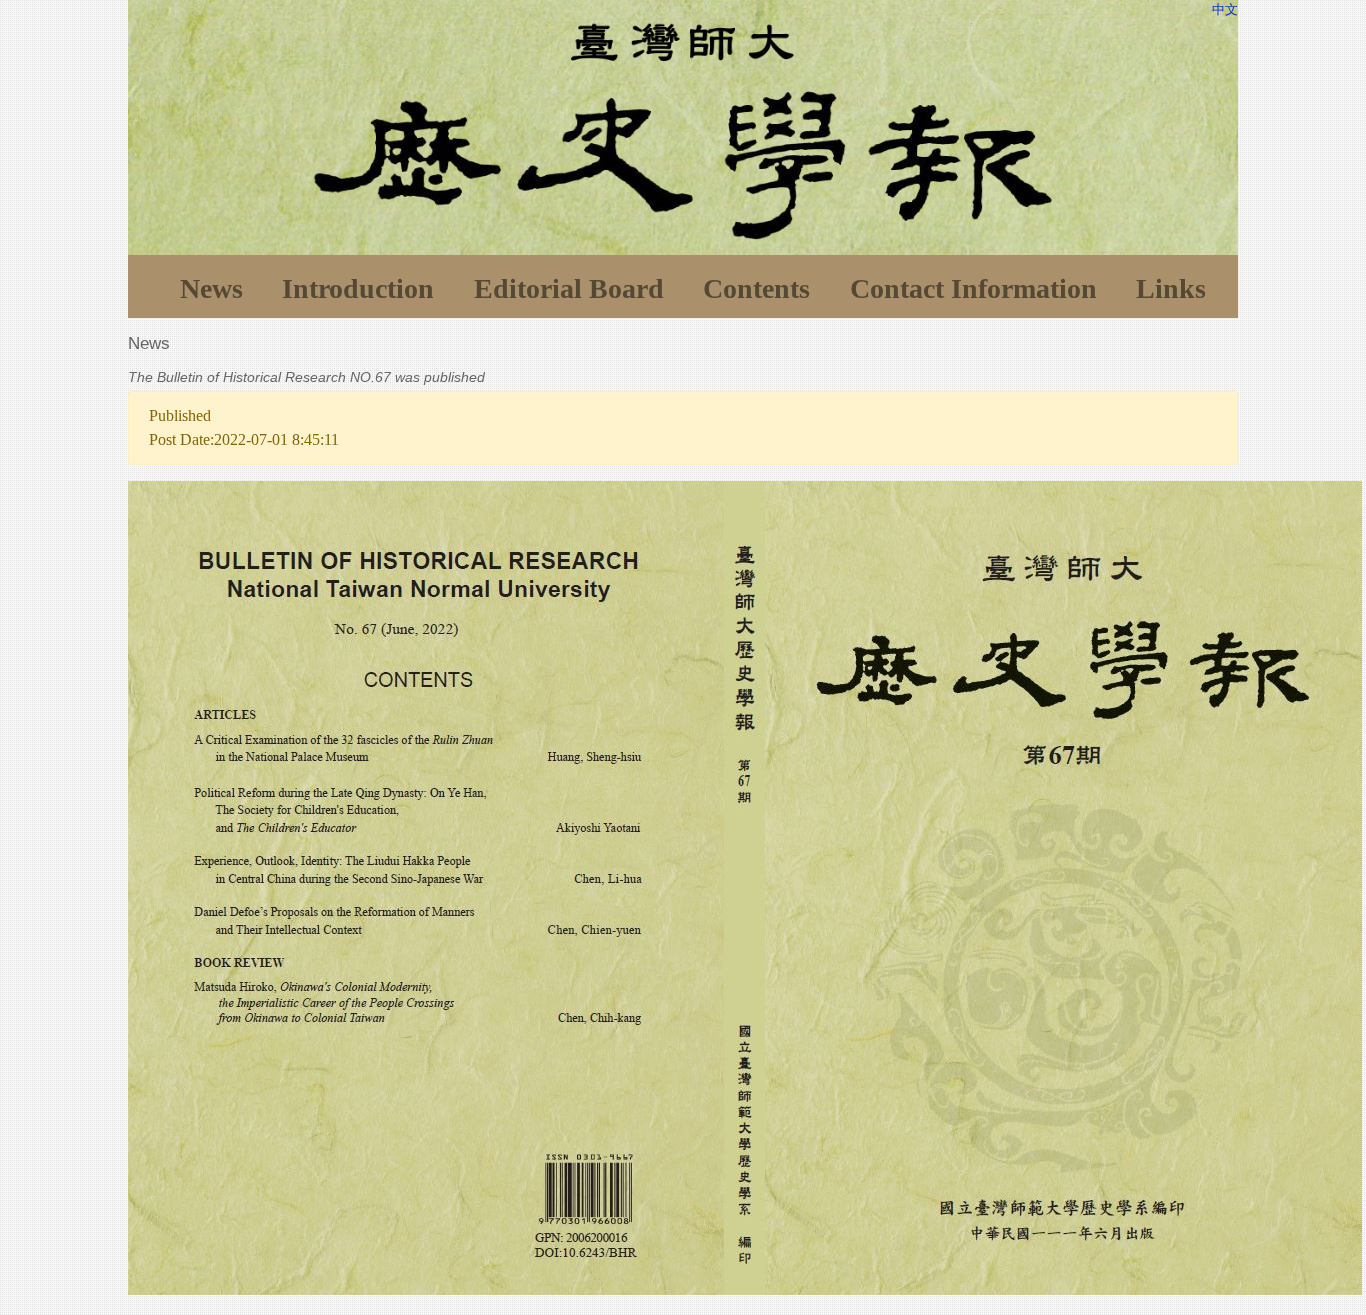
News (211, 288)
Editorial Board (569, 288)
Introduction (358, 288)
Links (1171, 288)
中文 (1225, 9)
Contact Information (973, 288)
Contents (756, 288)
